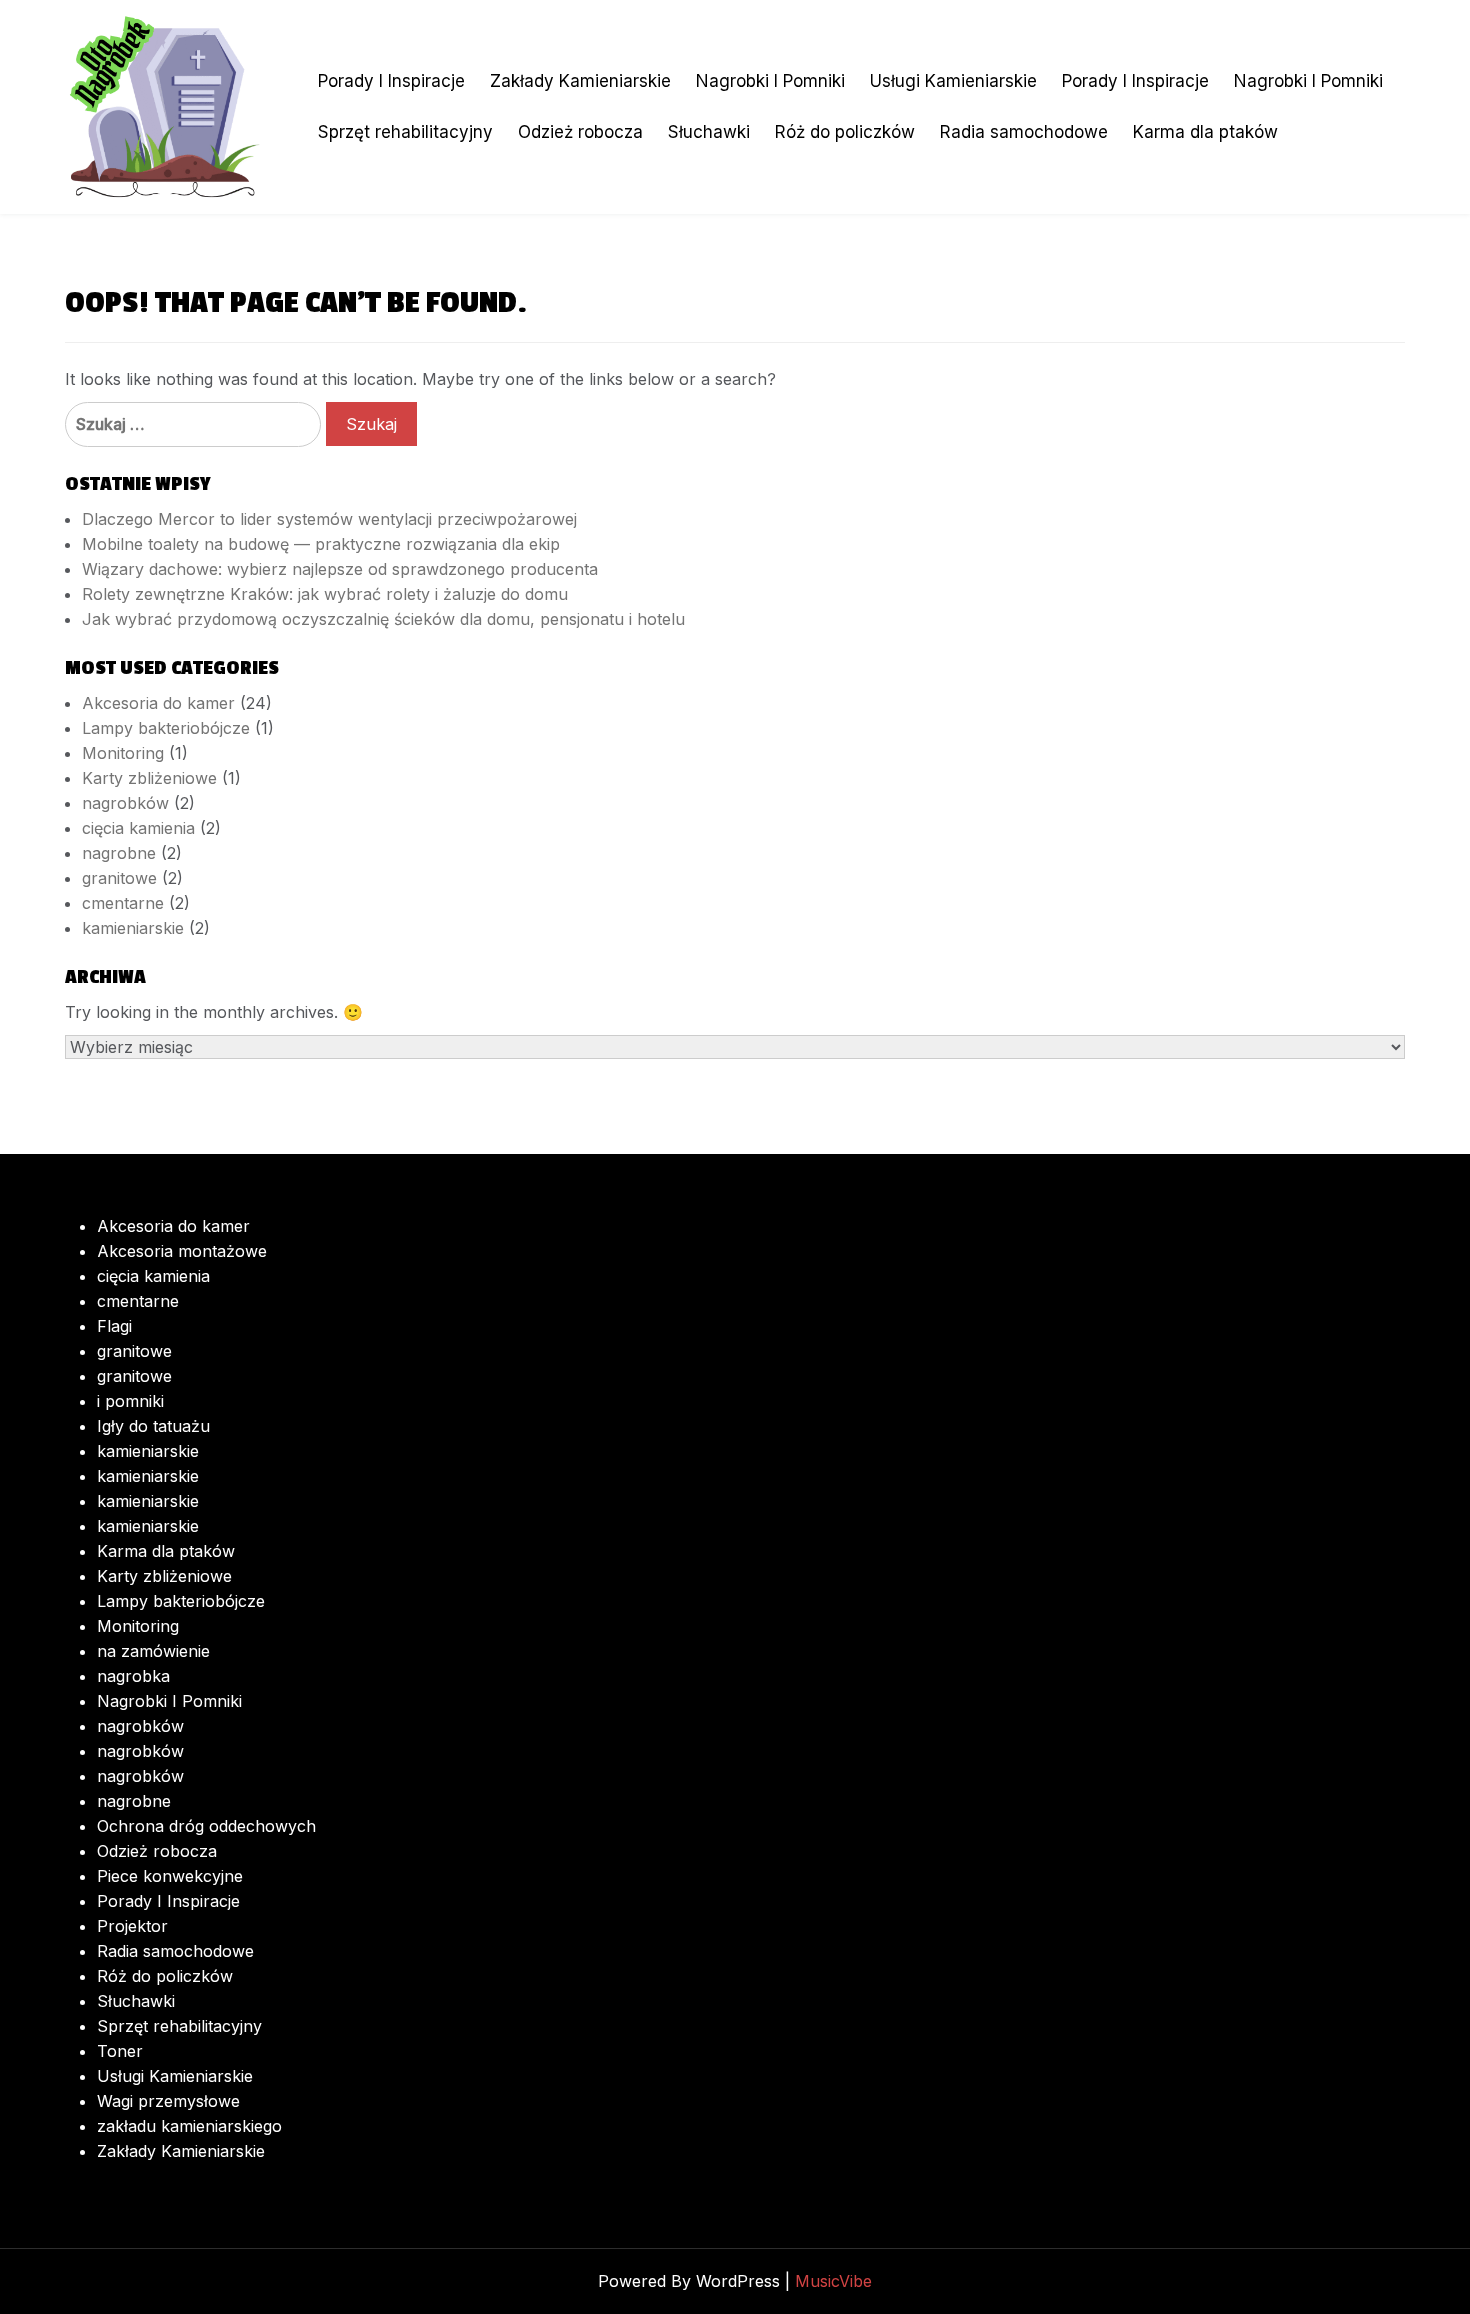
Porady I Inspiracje (391, 81)
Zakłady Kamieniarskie (580, 81)
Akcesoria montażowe (182, 1251)
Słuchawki (709, 132)
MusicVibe (833, 2281)
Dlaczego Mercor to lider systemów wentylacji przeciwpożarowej (329, 519)
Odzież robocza (580, 132)
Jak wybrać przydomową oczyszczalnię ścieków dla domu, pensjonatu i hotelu (383, 619)
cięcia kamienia (138, 828)
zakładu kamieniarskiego (189, 2126)
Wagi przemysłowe (168, 2101)
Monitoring (123, 753)
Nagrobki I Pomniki (770, 81)
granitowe (119, 878)
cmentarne (123, 903)
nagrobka (133, 1676)
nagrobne (119, 853)
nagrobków (125, 803)
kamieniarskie (133, 928)
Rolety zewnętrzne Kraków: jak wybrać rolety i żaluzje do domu (325, 594)
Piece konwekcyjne (170, 1876)
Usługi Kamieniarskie (953, 81)
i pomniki (130, 1401)
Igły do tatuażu (153, 1426)
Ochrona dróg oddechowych (206, 1826)
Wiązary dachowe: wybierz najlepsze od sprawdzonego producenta (340, 569)
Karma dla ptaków (1205, 132)
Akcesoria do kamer (158, 703)
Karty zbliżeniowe (149, 778)
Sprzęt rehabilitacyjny (405, 132)
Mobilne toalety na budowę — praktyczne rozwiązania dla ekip (321, 544)
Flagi (114, 1326)
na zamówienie (153, 1651)
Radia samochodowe (1024, 132)
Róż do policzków (845, 132)
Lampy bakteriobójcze (166, 728)
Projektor (132, 1926)
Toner (120, 2051)
